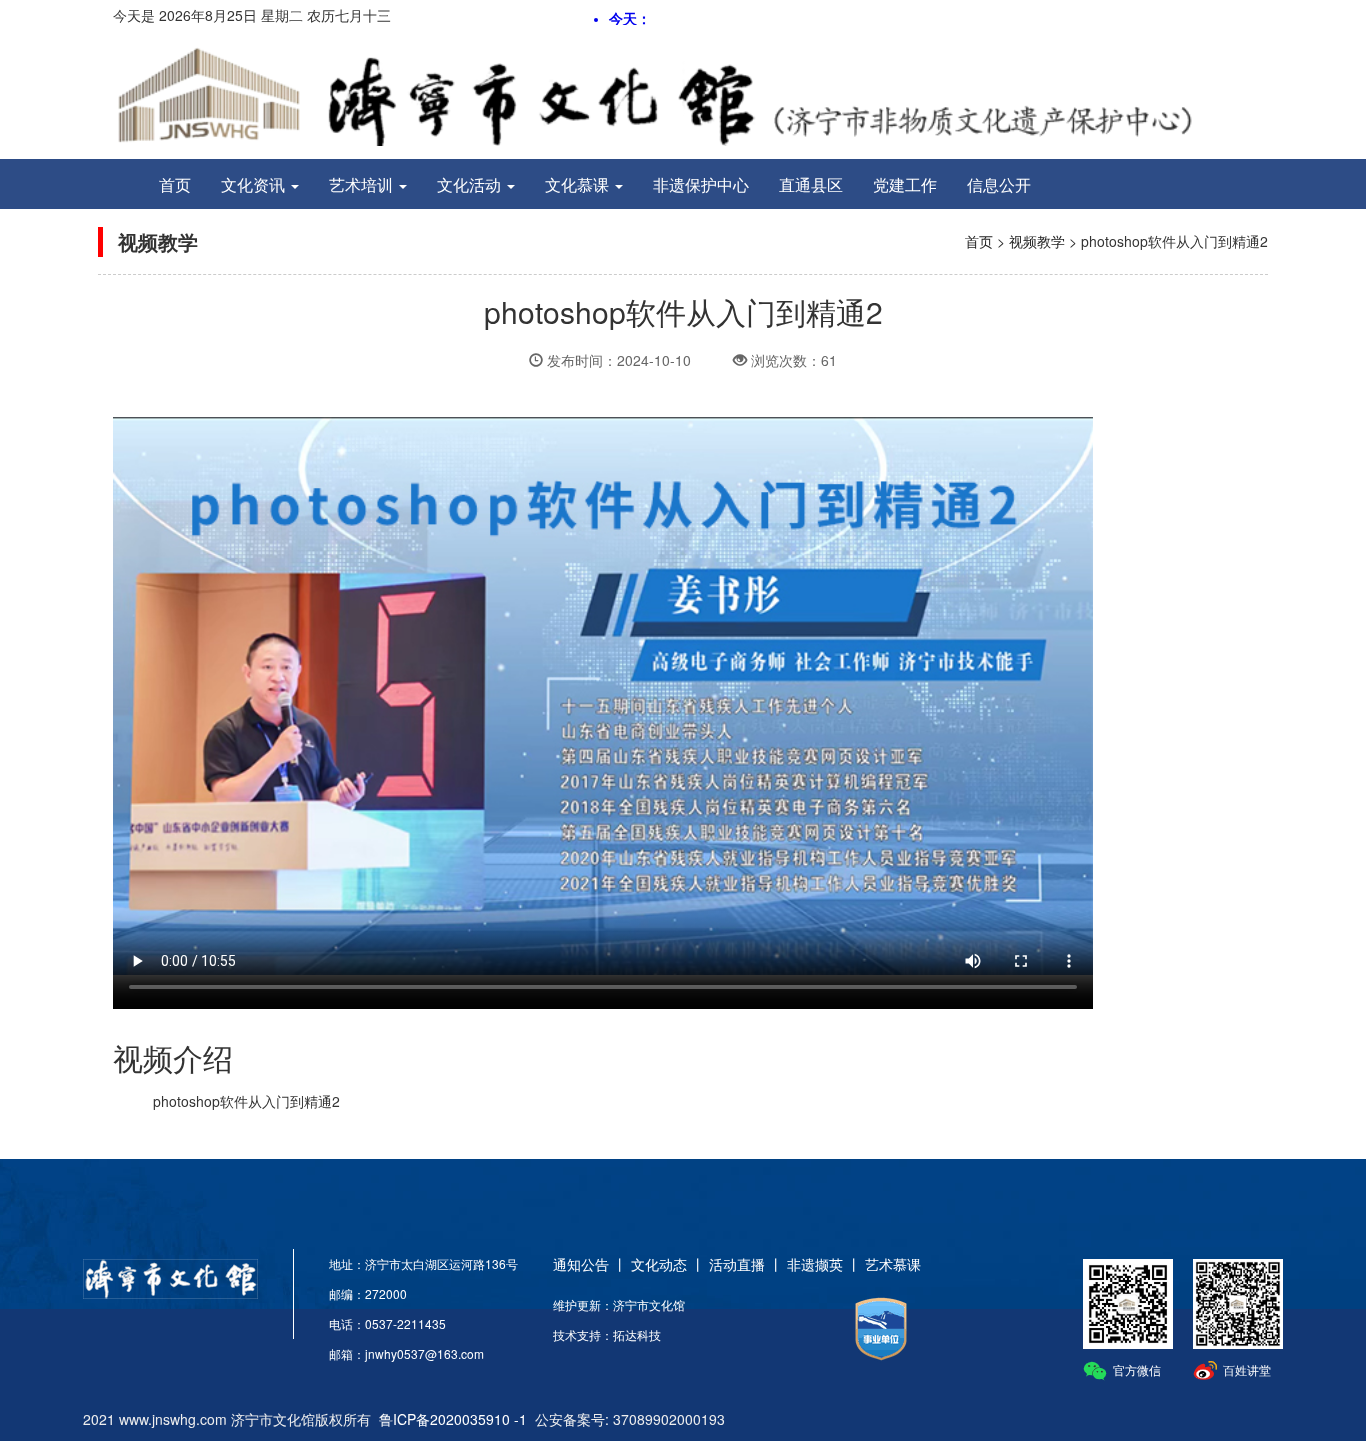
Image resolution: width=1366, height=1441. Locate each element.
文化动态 (659, 1264)
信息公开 (999, 184)
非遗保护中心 (701, 184)
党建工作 (905, 184)
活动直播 (737, 1264)
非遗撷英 (815, 1264)
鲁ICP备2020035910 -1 (453, 1419)
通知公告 (581, 1264)
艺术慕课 (893, 1264)
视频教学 (1037, 241)
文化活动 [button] (471, 184)
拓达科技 (637, 1334)
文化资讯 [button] (255, 184)
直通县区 (811, 184)
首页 (175, 184)
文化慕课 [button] (579, 184)
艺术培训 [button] (363, 184)
